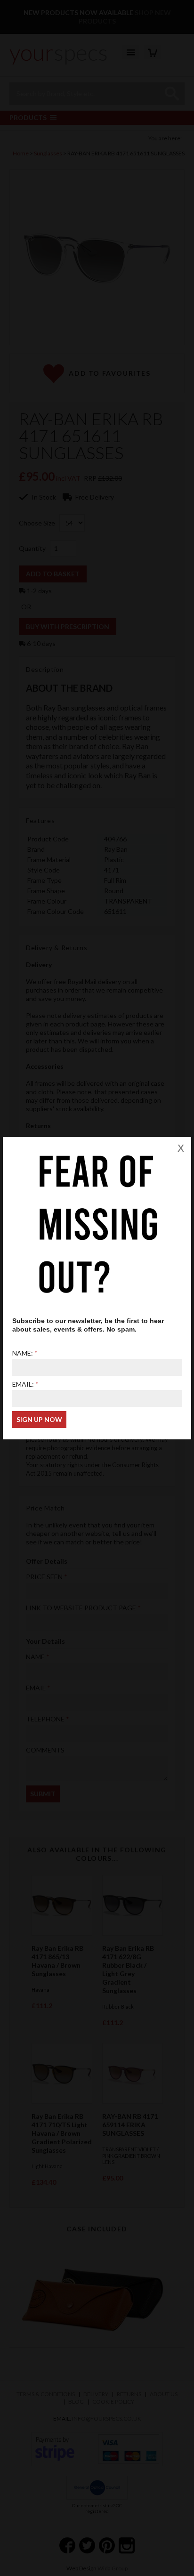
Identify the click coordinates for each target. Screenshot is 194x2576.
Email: (23, 1384)
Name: (23, 1353)
